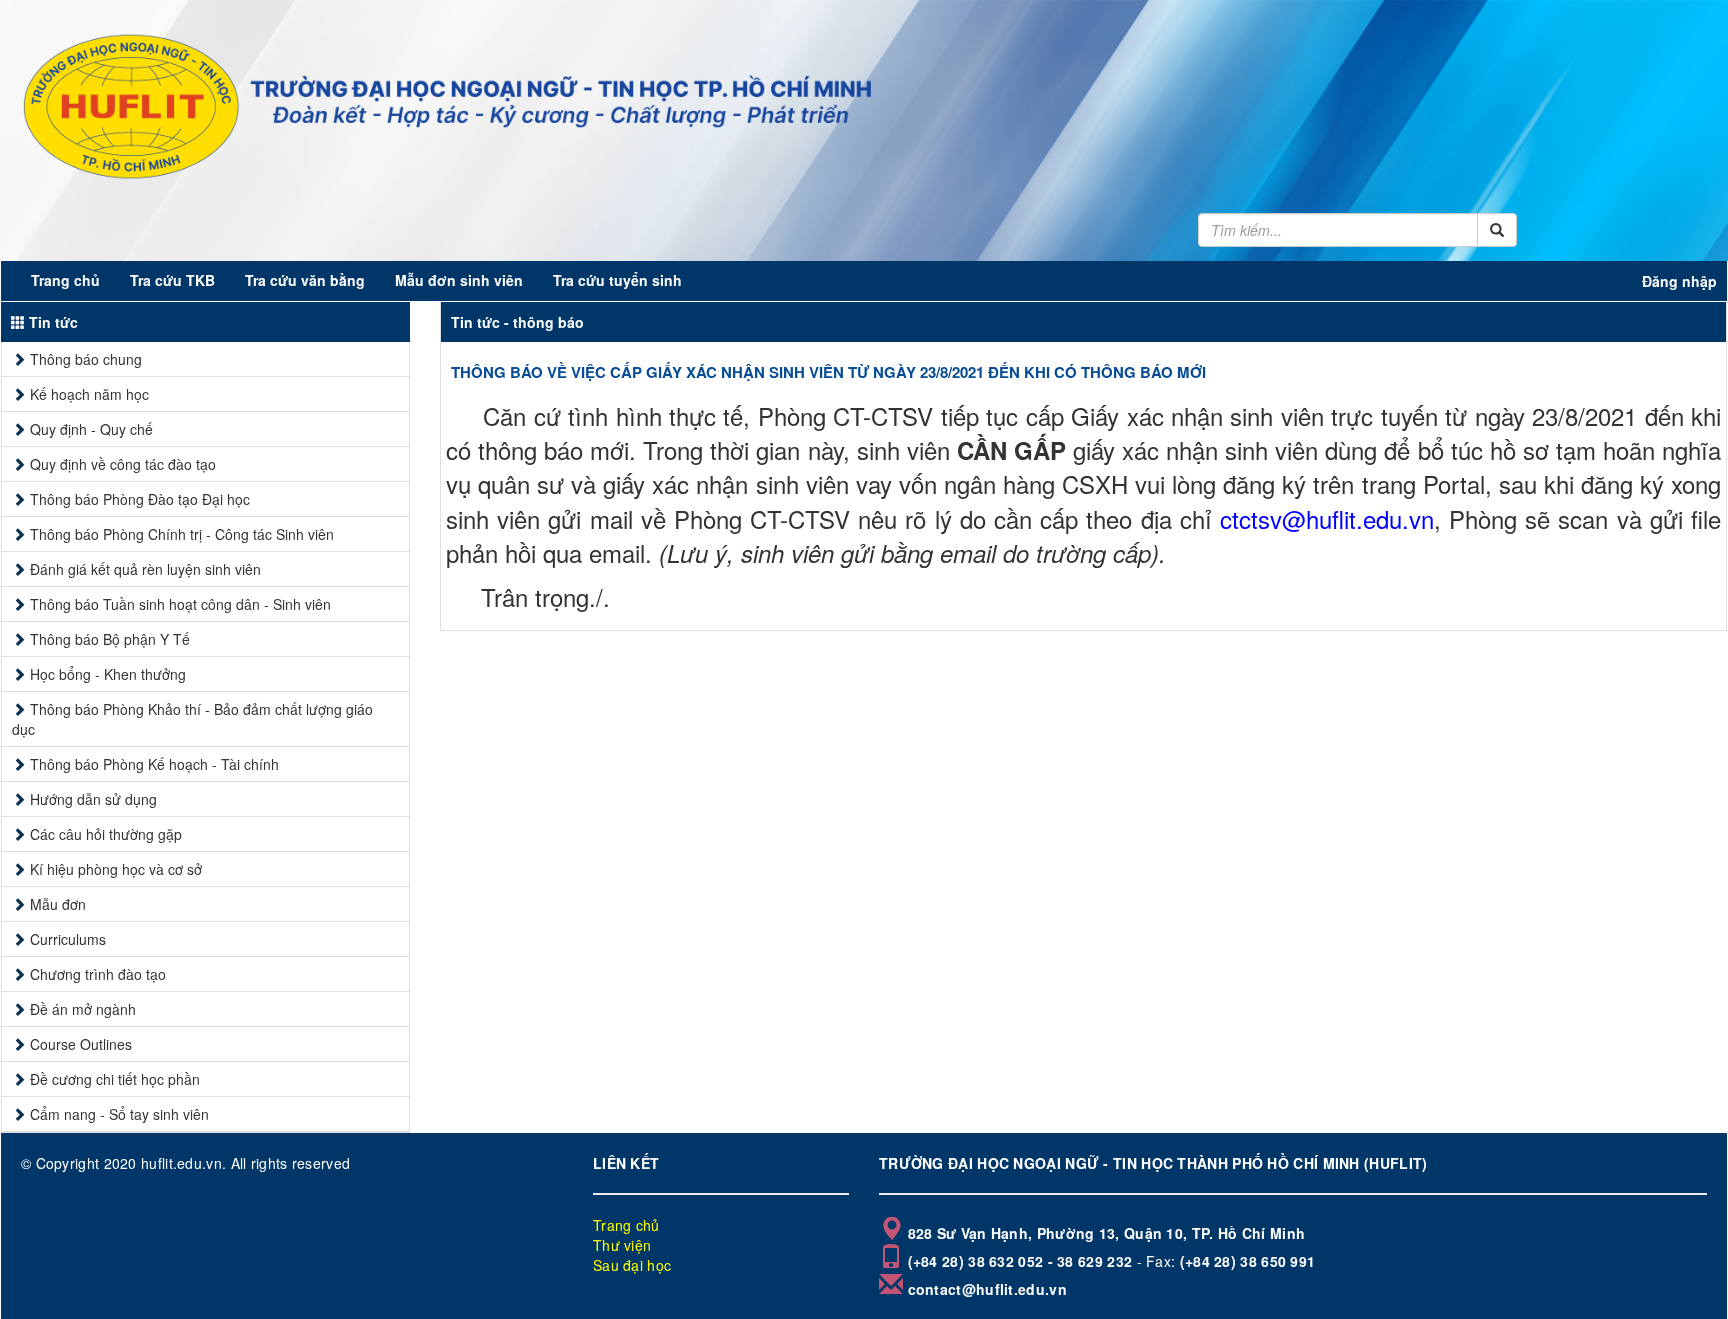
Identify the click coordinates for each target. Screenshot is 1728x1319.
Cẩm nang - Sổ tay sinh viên (119, 1114)
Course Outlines (81, 1044)
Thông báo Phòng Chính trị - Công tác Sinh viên (182, 534)
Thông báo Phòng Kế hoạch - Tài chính (154, 764)
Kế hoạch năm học (89, 394)
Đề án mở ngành (83, 1009)
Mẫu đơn (58, 904)
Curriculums (68, 939)
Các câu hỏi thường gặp (106, 834)
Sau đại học (632, 1265)
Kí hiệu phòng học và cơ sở (116, 869)
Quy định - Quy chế (91, 429)
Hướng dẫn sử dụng (93, 799)
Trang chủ (65, 280)
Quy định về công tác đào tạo (123, 464)
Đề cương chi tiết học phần (115, 1079)
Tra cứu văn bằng (305, 280)
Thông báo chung (86, 359)
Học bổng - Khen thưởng (108, 674)
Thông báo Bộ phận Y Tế (110, 639)
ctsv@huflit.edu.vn (1336, 518)
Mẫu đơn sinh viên (459, 280)
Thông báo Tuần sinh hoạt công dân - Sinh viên (180, 604)
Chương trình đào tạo (98, 974)
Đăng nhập (1679, 281)
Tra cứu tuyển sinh (617, 280)
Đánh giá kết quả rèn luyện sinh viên (145, 569)
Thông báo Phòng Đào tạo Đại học (140, 499)
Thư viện (622, 1245)
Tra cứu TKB (172, 280)
